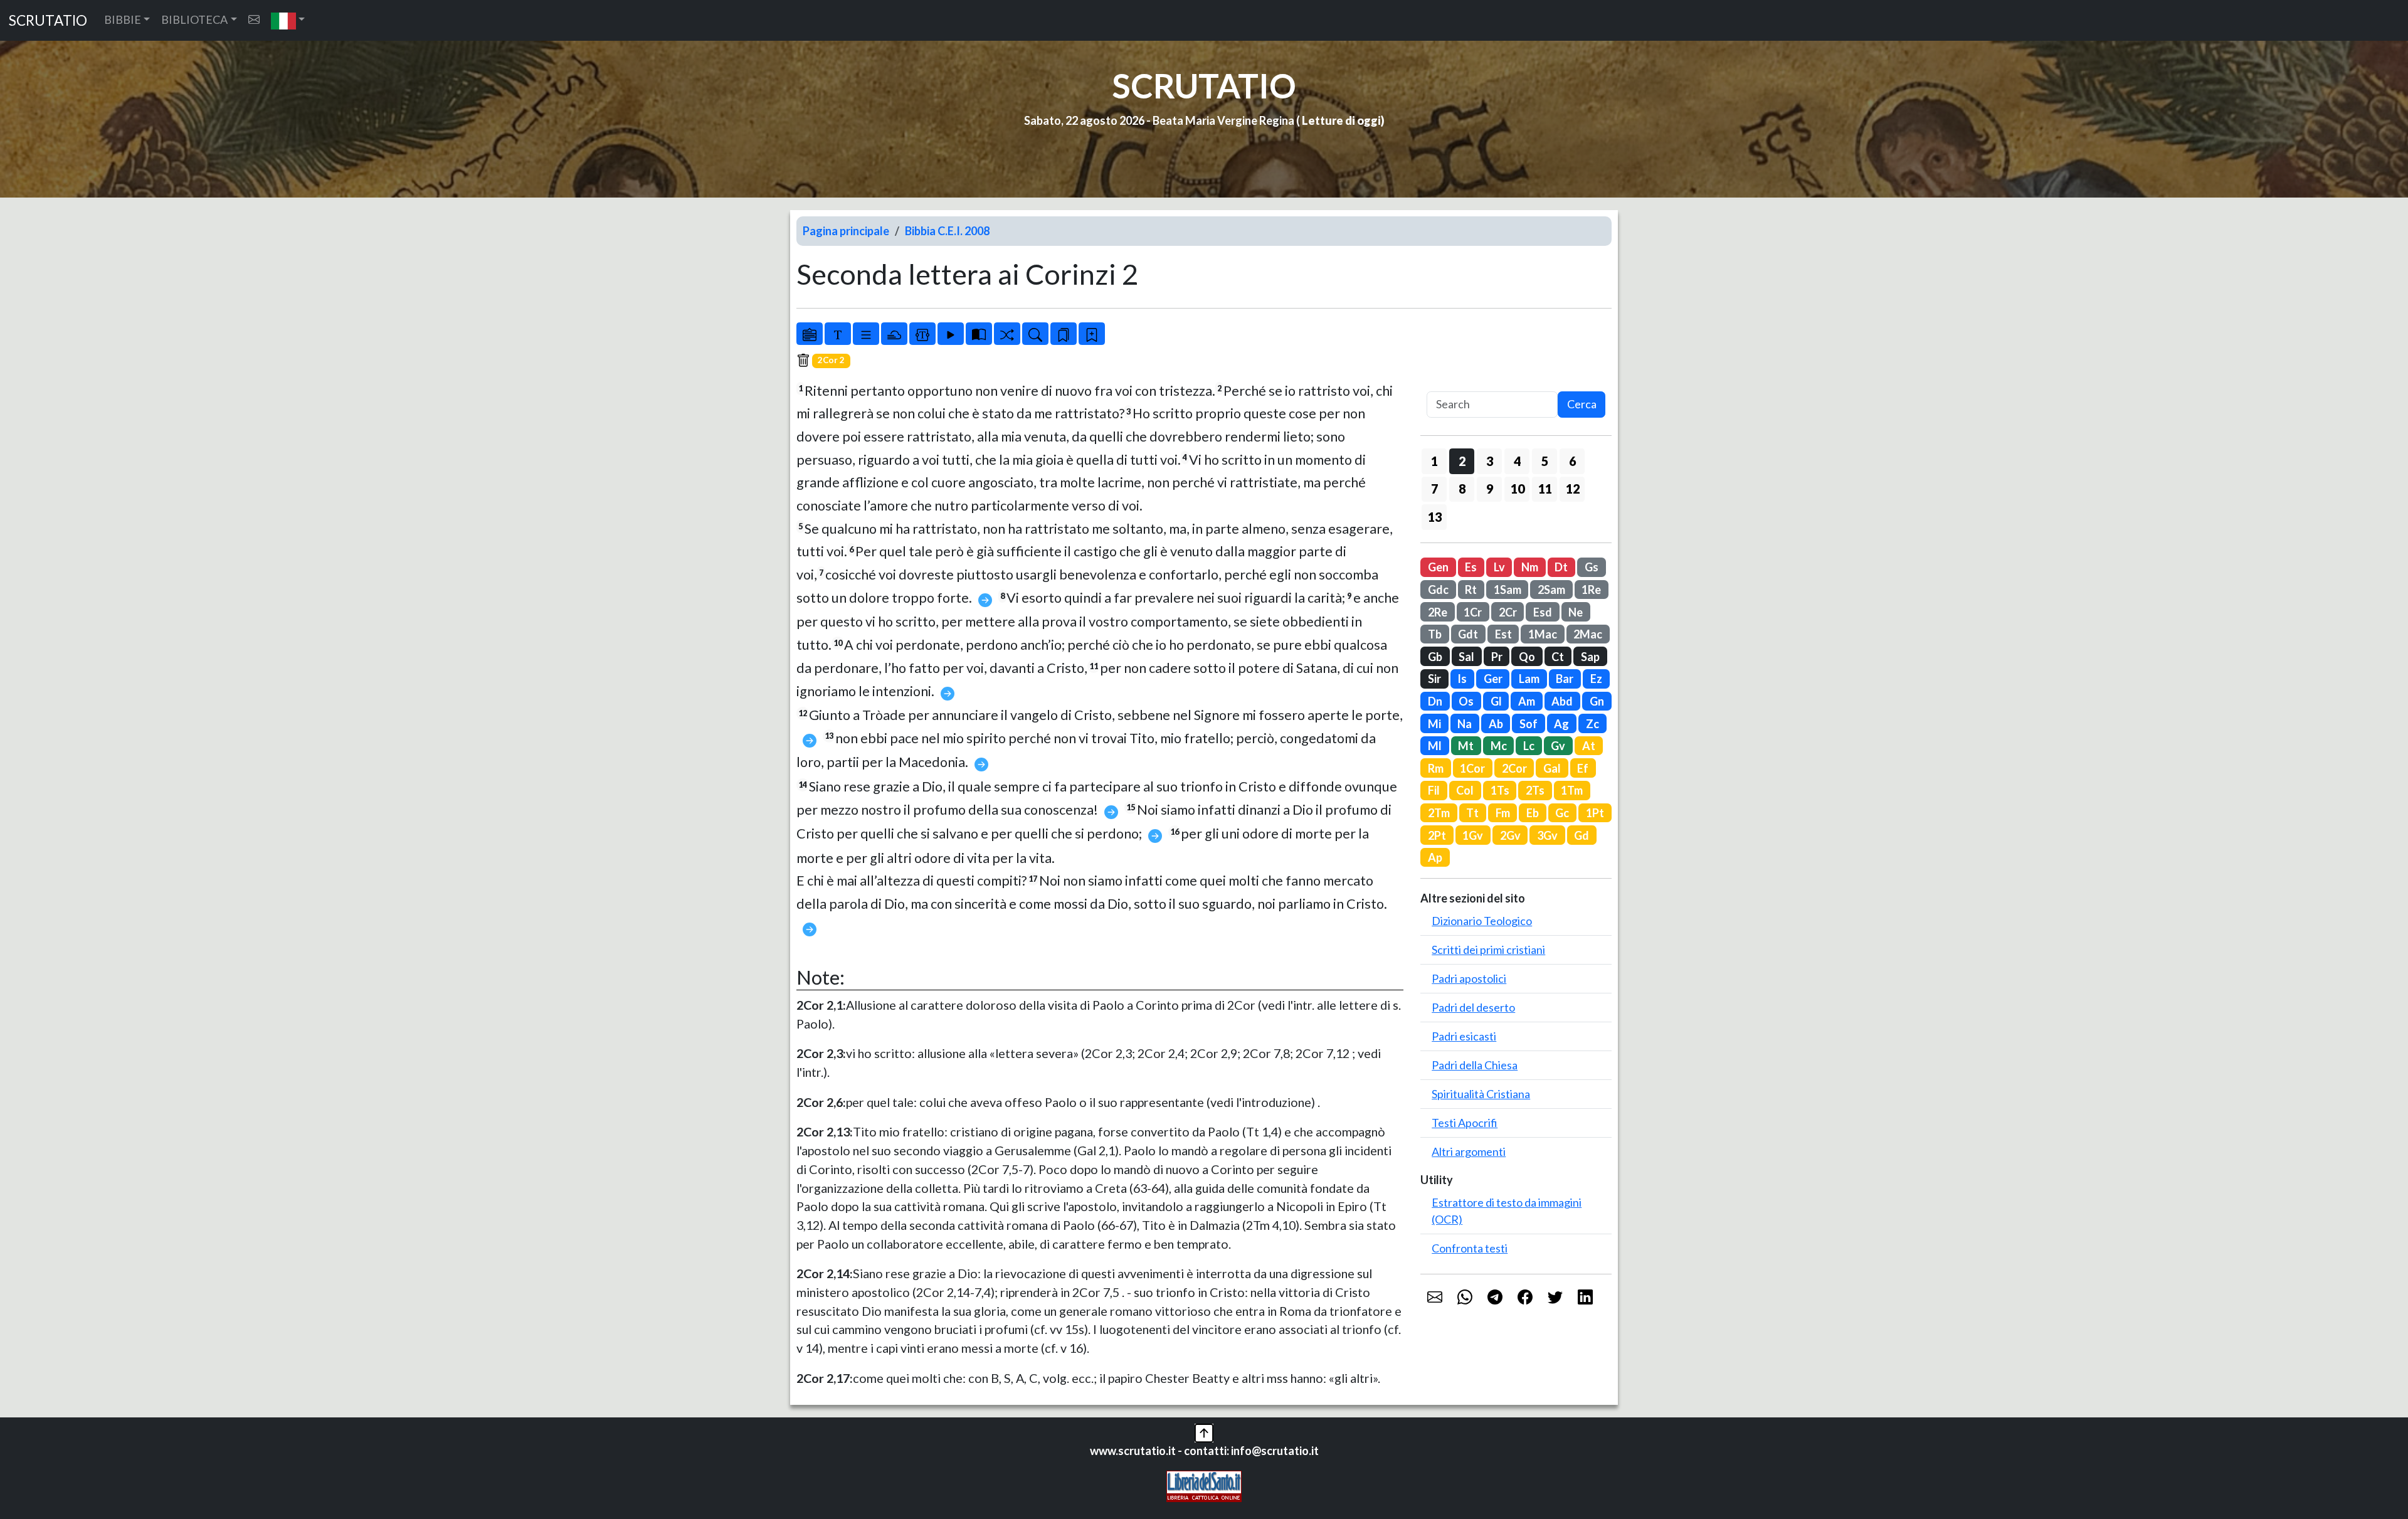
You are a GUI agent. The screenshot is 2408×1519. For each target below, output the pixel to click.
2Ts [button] (1535, 790)
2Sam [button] (1551, 590)
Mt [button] (1466, 746)
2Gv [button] (1510, 835)
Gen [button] (1438, 567)
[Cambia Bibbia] (1007, 334)
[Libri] (810, 334)
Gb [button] (1435, 657)
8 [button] (1462, 489)
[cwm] (254, 20)
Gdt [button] (1468, 634)
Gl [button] (1496, 701)
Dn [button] (1435, 701)
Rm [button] (1436, 768)
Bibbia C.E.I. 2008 (947, 231)
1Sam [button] (1508, 590)
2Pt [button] (1437, 835)
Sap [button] (1590, 657)
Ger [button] (1493, 679)
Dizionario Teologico (1482, 921)
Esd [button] (1543, 612)
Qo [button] (1527, 657)
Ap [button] (1435, 857)
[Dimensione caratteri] (838, 334)
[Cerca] (1035, 334)
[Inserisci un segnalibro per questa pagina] (1092, 334)
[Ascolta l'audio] (951, 334)
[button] (288, 20)
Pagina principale (846, 231)
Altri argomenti (1469, 1151)
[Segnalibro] (1064, 334)
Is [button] (1462, 679)
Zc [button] (1592, 724)
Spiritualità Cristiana (1481, 1094)
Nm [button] (1530, 567)
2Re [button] (1438, 612)
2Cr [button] (1508, 612)
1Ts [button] (1500, 790)
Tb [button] (1435, 634)
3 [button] (1490, 461)
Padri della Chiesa (1475, 1065)
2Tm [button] (1439, 813)
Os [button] (1466, 701)
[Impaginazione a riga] (866, 334)
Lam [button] (1529, 679)
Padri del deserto (1473, 1007)
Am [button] (1527, 701)
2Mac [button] (1588, 634)
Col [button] (1465, 790)
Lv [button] (1499, 567)
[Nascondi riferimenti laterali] (894, 334)
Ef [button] (1583, 768)
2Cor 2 (831, 360)
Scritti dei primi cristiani (1488, 950)
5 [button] (1545, 461)
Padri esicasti (1464, 1036)
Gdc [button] (1438, 590)
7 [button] (1434, 489)
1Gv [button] (1473, 835)
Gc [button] (1562, 813)
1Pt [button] (1595, 813)
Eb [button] (1533, 813)
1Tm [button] (1572, 790)
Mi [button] (1434, 724)
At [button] (1589, 746)
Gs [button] (1592, 567)
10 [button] (1518, 489)
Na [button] (1465, 724)
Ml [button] (1435, 746)
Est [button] (1503, 634)
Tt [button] (1472, 813)
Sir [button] (1434, 679)
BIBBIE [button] (123, 19)
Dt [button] (1561, 567)
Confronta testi (1470, 1248)
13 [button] (1435, 517)
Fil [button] (1434, 790)
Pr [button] (1497, 657)
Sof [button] (1529, 724)
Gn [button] (1597, 701)
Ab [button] (1496, 724)
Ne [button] (1576, 612)
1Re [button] (1591, 590)
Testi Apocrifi (1465, 1123)
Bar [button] (1565, 679)
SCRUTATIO (48, 20)
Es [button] (1471, 567)
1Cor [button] (1472, 768)
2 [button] (1462, 461)
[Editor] (922, 334)
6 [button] (1572, 461)
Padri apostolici (1469, 978)
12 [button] (1573, 489)
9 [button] (1490, 489)
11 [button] (1545, 489)
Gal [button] (1552, 768)
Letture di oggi (1341, 120)
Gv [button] (1558, 746)
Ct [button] (1558, 657)
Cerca (1582, 404)
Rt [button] (1471, 590)
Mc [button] (1499, 746)
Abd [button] (1562, 701)
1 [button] (1434, 461)
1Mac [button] (1543, 634)
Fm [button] (1503, 813)
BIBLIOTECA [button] (194, 19)
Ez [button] (1596, 679)
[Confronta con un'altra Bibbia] (979, 334)
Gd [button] (1582, 835)
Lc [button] (1529, 746)
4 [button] (1517, 461)
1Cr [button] (1473, 612)
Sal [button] (1466, 657)
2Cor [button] (1514, 768)
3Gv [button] (1547, 835)
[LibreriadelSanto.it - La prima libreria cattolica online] (1204, 1485)
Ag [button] (1561, 724)
